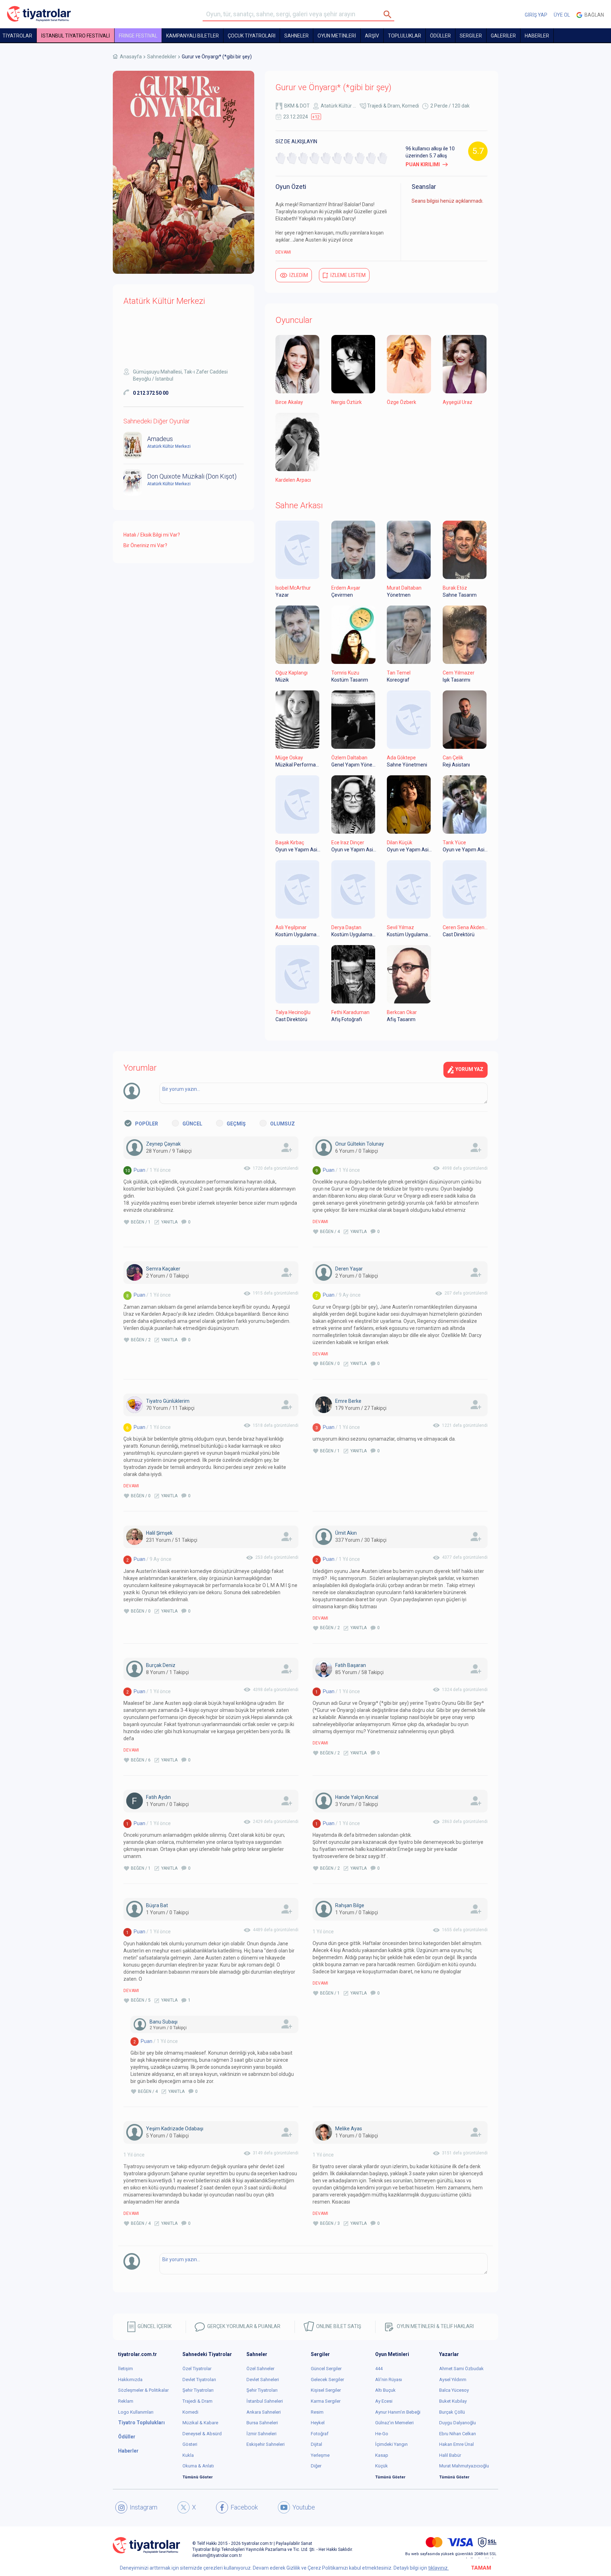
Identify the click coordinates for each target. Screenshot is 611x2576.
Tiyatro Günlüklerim (168, 1401)
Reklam (126, 2401)
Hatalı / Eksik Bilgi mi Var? (152, 535)
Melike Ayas (349, 2129)
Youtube (304, 2507)
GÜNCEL (192, 1124)
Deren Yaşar (349, 1269)
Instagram (144, 2507)
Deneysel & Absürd (202, 2434)
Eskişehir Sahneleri (266, 2444)
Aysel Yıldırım (453, 2380)
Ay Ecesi (384, 2401)
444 (379, 2369)
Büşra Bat (157, 1905)
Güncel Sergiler (326, 2369)
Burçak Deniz (161, 1665)
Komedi (411, 106)
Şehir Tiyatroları (198, 2390)
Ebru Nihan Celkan (458, 2434)
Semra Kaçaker (163, 1269)
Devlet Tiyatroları (199, 2380)
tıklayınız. (438, 2568)
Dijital (316, 2444)
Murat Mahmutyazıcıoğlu (464, 2466)
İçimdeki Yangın (391, 2444)
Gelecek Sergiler (327, 2380)
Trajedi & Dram (383, 106)
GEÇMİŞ (236, 1124)
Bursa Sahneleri (262, 2423)
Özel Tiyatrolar (197, 2369)
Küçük (382, 2466)
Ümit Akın (346, 1533)
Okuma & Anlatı (198, 2466)
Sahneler (296, 36)
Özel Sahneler (260, 2369)
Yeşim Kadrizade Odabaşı (175, 2129)
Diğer (316, 2466)
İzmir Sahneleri (261, 2434)
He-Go (382, 2434)
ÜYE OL (562, 15)
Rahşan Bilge (350, 1905)
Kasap (382, 2455)
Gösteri (190, 2444)
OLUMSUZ (283, 1124)
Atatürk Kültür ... (338, 106)
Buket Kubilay (453, 2401)
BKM (289, 106)
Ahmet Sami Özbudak (461, 2369)
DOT (305, 106)
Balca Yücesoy (454, 2390)
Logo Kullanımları (136, 2412)
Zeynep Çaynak (163, 1144)
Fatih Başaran (351, 1665)
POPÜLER (147, 1124)
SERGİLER (471, 36)
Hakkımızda (130, 2380)
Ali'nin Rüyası (389, 2380)
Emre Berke (348, 1401)
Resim (317, 2412)
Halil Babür (450, 2455)
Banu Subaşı (164, 2022)
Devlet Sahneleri (263, 2380)
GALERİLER (503, 36)
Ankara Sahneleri (264, 2412)
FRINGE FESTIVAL (138, 36)
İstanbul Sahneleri (265, 2401)
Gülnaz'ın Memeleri (394, 2423)
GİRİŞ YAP (536, 15)
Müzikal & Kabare (200, 2423)
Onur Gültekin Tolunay (360, 1144)
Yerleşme (320, 2455)
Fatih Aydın (158, 1797)
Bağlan (593, 15)
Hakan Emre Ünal (456, 2444)
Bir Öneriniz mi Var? (145, 545)
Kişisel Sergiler (326, 2390)
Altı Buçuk (385, 2390)
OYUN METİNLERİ (337, 36)
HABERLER (537, 36)
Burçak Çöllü (452, 2412)
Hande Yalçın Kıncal (357, 1797)
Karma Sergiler (326, 2401)
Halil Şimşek (159, 1533)
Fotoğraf (320, 2434)
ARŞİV (372, 36)
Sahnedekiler (162, 57)
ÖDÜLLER (440, 36)
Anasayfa (131, 57)
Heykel (318, 2423)
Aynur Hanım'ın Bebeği (398, 2412)
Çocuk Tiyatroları (252, 36)
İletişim (126, 2369)
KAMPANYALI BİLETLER (193, 36)
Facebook (244, 2507)
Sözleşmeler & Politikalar (143, 2390)
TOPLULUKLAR (405, 36)
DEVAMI (283, 252)
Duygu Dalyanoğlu (458, 2423)
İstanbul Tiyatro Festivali (75, 36)
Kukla (188, 2455)
